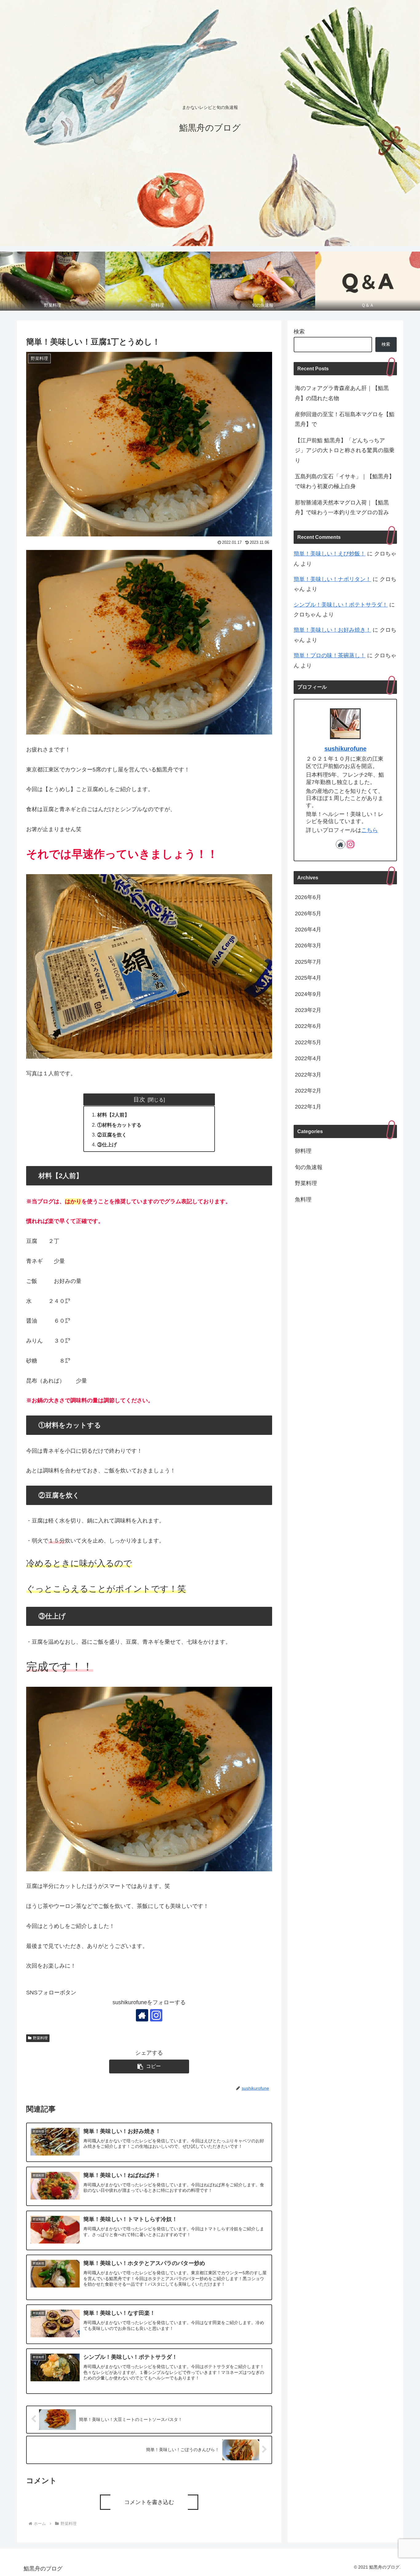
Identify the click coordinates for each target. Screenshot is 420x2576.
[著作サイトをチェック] (142, 2015)
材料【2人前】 (113, 1115)
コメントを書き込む (149, 2502)
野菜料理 (40, 2038)
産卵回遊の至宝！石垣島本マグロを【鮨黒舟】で (345, 419)
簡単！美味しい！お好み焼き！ (332, 630)
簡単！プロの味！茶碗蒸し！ (330, 655)
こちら (370, 830)
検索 (299, 332)
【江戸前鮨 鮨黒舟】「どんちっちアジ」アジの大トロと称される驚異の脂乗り (345, 450)
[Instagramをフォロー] (156, 2015)
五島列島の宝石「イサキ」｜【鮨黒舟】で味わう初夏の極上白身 (345, 481)
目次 (139, 1099)
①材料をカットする (119, 1125)
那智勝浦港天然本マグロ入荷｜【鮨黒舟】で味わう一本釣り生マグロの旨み (342, 508)
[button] (149, 2066)
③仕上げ (107, 1145)
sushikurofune (345, 749)
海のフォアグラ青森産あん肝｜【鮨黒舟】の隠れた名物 (342, 393)
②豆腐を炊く (112, 1135)
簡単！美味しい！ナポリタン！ (332, 579)
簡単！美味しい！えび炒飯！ (330, 554)
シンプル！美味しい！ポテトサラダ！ (341, 605)
